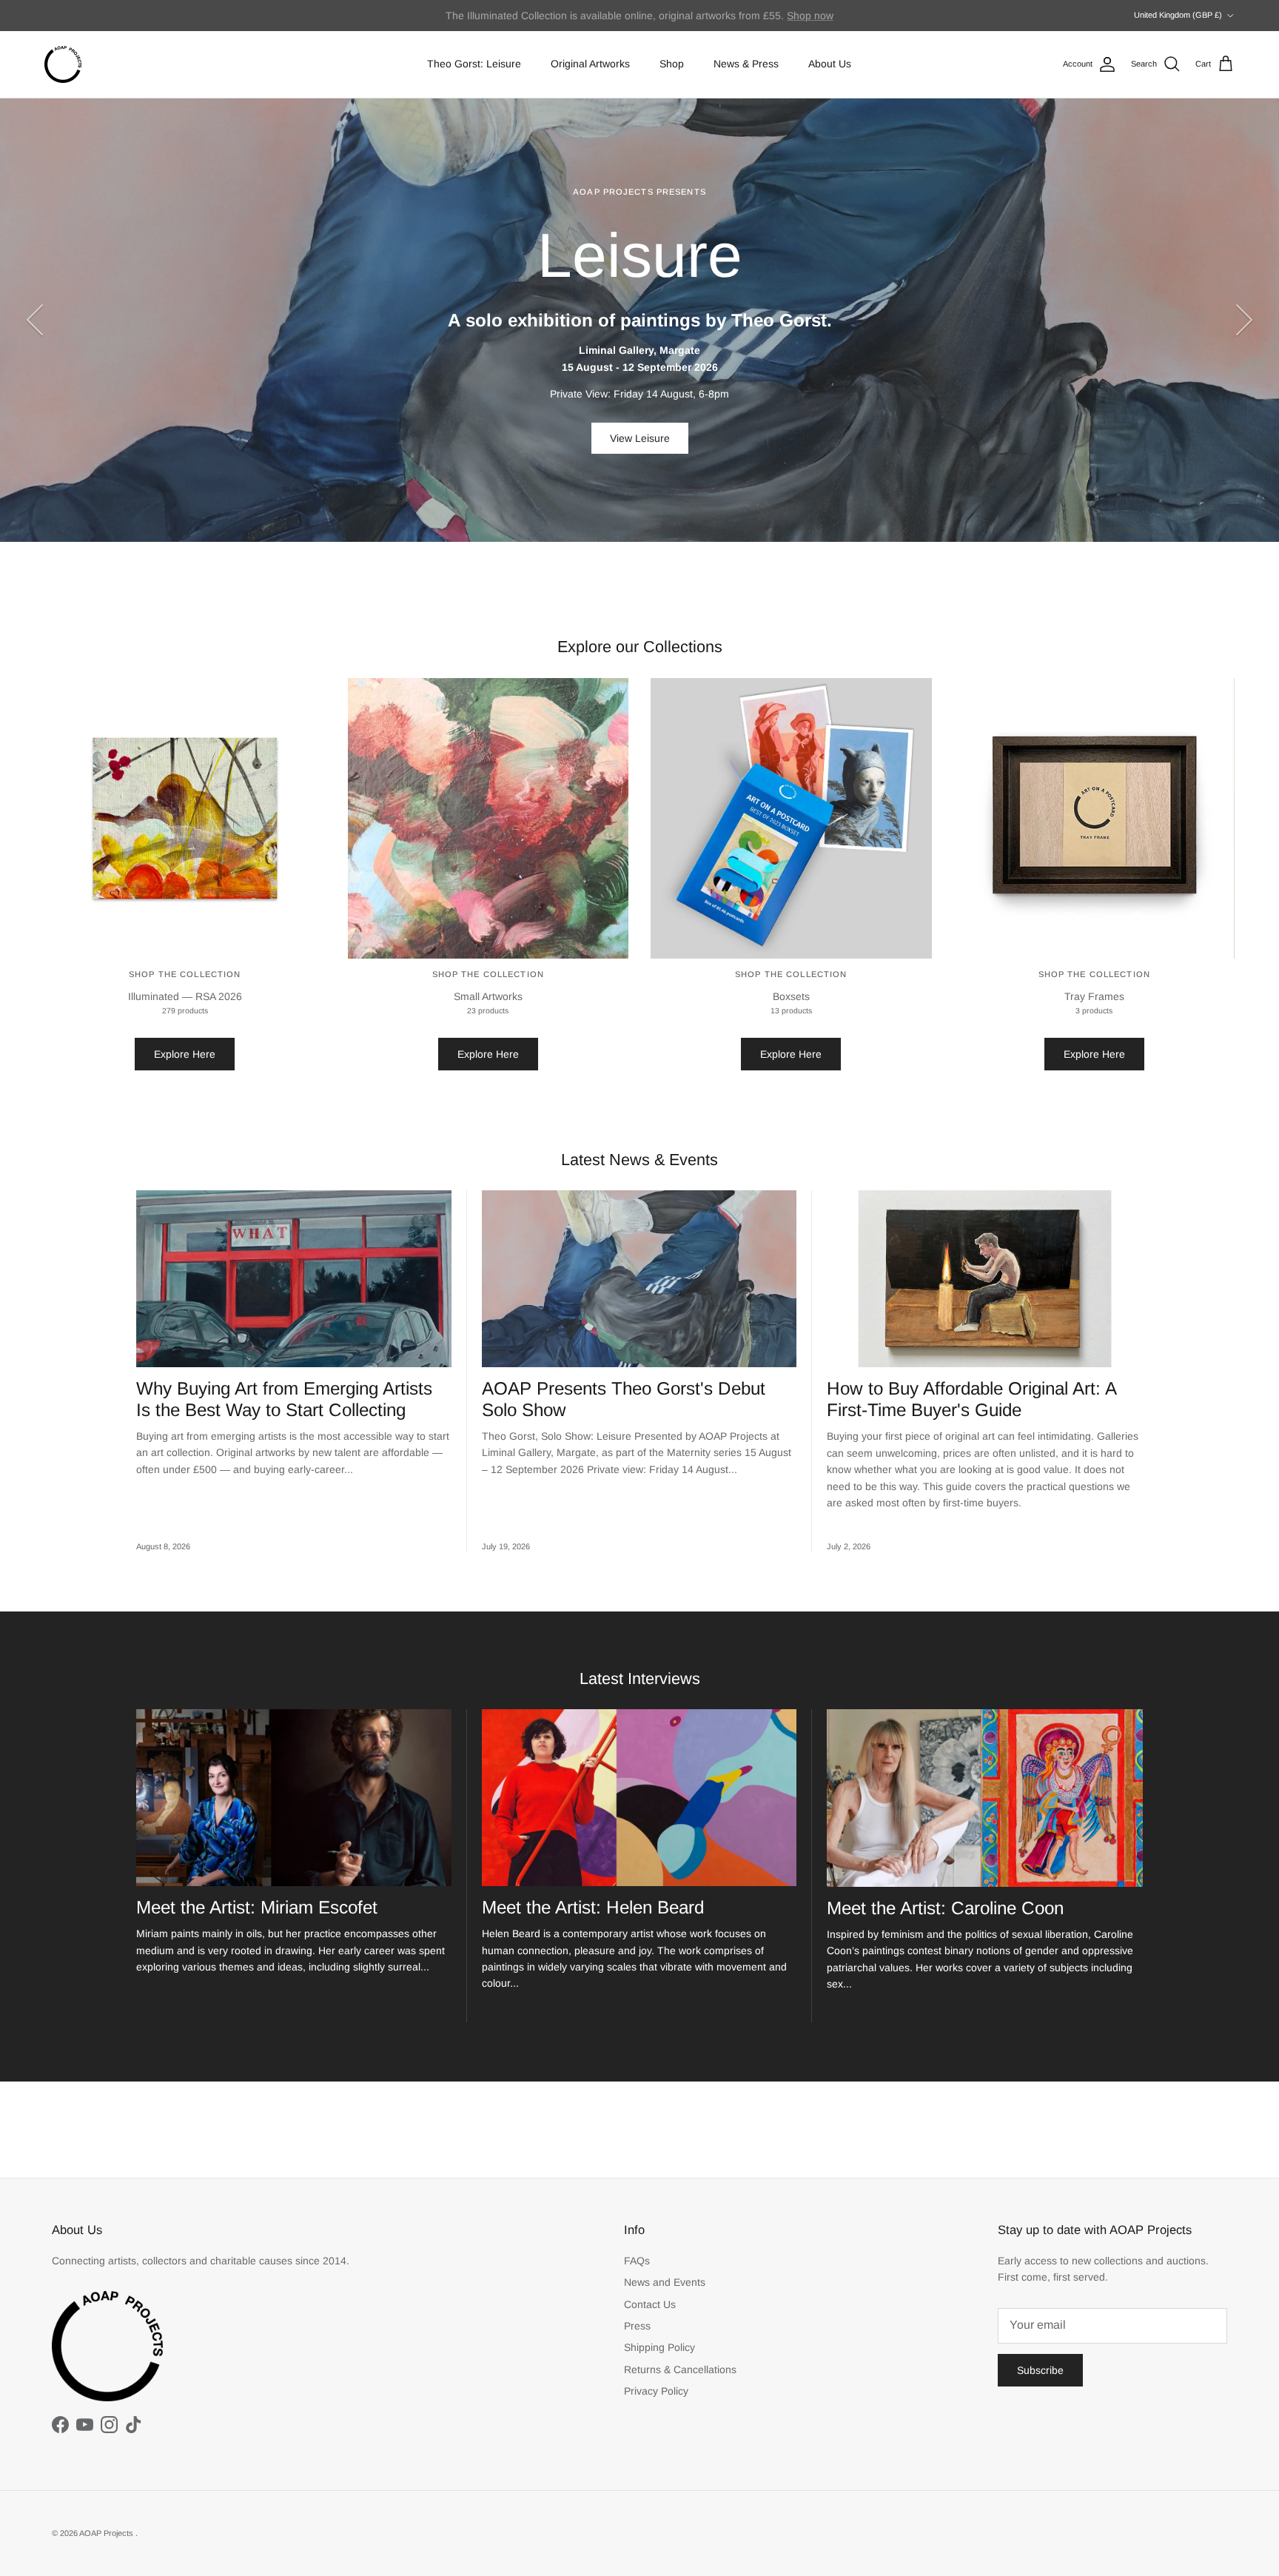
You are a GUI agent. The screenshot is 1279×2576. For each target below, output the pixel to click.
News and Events (665, 2282)
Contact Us (650, 2304)
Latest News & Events (639, 1160)
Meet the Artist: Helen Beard (593, 1907)
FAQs (637, 2261)
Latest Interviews (640, 1678)
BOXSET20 (788, 16)
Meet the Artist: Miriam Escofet (257, 1907)
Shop (672, 64)
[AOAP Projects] (63, 64)
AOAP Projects (107, 2533)
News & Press (746, 64)
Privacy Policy (656, 2391)
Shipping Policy (659, 2347)
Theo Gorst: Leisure (474, 64)
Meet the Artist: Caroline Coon (945, 1908)
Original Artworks (590, 64)
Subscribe (1040, 2370)
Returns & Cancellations (680, 2369)
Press (637, 2326)
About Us (830, 64)
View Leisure (640, 438)
